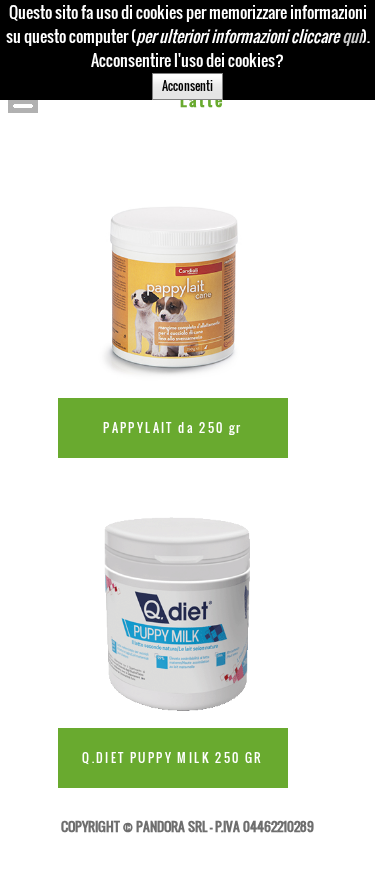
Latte (203, 100)
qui (352, 36)
